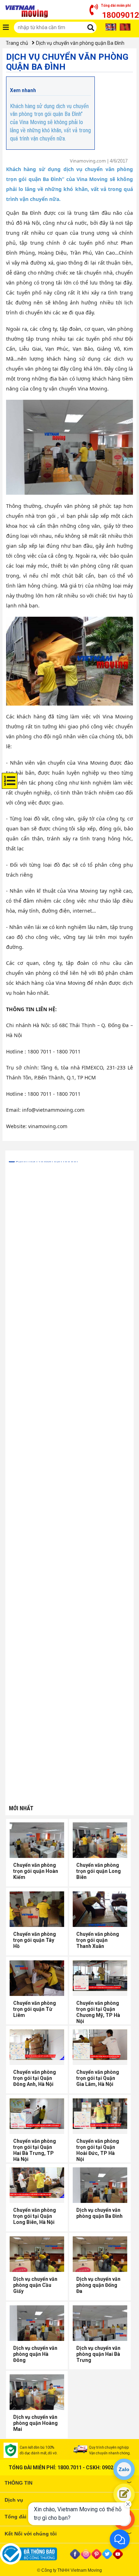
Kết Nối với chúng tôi (31, 2534)
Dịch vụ (14, 2500)
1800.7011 (69, 2468)
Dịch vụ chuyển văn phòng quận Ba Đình (80, 43)
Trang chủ (17, 43)
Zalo (124, 2469)
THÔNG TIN (19, 2483)
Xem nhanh (23, 90)
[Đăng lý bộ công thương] (35, 2554)
